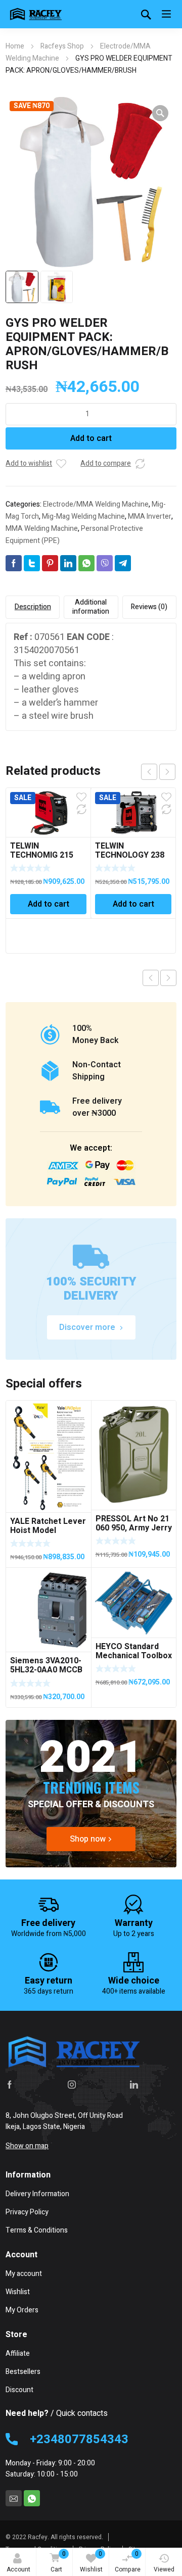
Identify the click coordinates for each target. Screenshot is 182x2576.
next (167, 772)
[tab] (33, 607)
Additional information (91, 607)
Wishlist (91, 2562)
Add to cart (91, 438)
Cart (58, 2562)
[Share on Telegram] (123, 563)
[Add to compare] (140, 464)
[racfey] (36, 14)
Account (18, 2569)
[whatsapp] (32, 2498)
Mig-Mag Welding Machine (83, 516)
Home (15, 46)
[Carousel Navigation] (158, 772)
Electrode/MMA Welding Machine (96, 504)
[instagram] (72, 2084)
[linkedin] (134, 2084)
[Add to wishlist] (61, 464)
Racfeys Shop (62, 46)
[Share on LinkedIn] (68, 563)
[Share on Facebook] (14, 563)
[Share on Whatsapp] (86, 563)
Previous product (151, 978)
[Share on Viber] (105, 563)
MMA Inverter (150, 516)
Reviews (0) (149, 607)
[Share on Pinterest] (50, 563)
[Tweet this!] (32, 563)
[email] (14, 2498)
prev (149, 772)
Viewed (164, 2569)
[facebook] (10, 2084)
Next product (168, 978)
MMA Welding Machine (42, 529)
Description (33, 607)
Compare (128, 2562)
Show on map (27, 2146)
